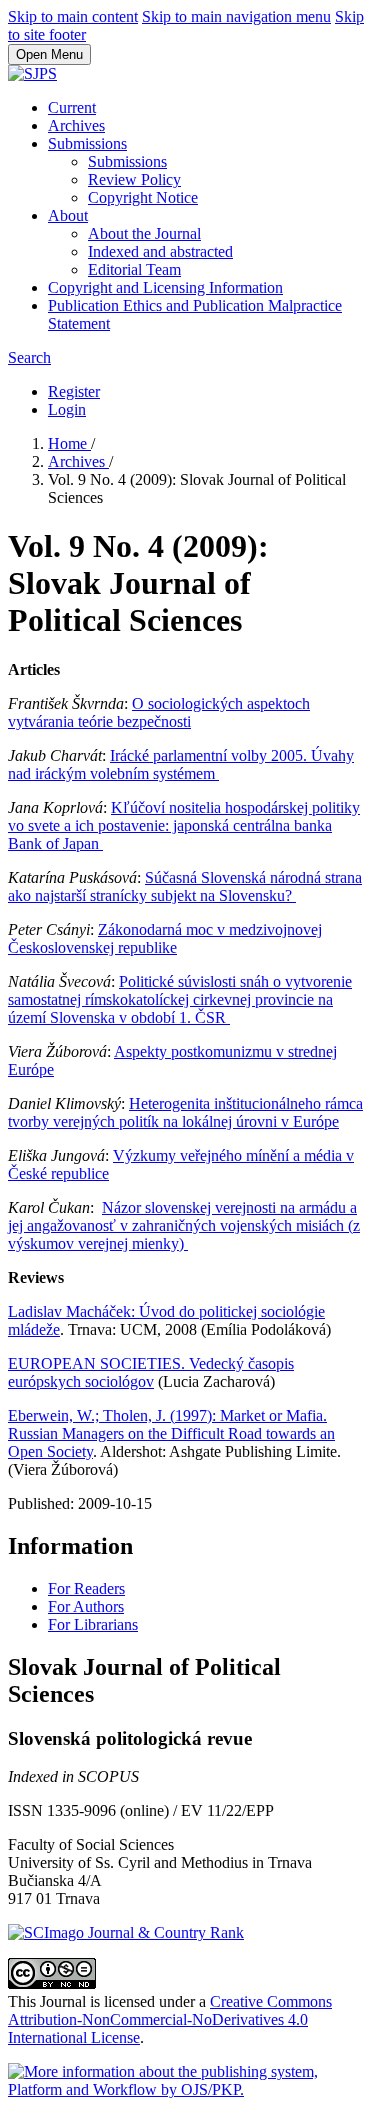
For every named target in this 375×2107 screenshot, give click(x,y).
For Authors (86, 1606)
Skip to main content (73, 16)
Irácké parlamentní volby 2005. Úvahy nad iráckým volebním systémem (181, 764)
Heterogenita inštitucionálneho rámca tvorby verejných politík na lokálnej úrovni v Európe (185, 1112)
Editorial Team (134, 269)
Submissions (87, 143)
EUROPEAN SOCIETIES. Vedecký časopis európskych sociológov (151, 1372)
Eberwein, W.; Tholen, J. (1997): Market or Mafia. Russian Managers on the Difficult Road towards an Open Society (171, 1433)
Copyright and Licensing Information (165, 287)
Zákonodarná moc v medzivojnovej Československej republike (165, 938)
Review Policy (134, 179)
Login (67, 409)
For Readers (86, 1588)
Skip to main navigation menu (236, 16)
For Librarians (93, 1624)
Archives (76, 125)
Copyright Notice (143, 197)
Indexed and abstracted (160, 251)
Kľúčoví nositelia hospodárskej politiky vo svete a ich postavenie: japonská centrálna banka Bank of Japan (184, 825)
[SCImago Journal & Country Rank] (126, 1932)
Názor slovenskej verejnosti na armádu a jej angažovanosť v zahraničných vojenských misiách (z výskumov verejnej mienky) (184, 1225)
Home (69, 443)
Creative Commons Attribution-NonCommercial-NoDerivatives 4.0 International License (170, 2019)
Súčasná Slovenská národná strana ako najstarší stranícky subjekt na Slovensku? (185, 886)
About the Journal (144, 233)
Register (74, 391)
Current (72, 107)
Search (29, 357)
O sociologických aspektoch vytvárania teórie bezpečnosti (159, 712)
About (68, 215)
